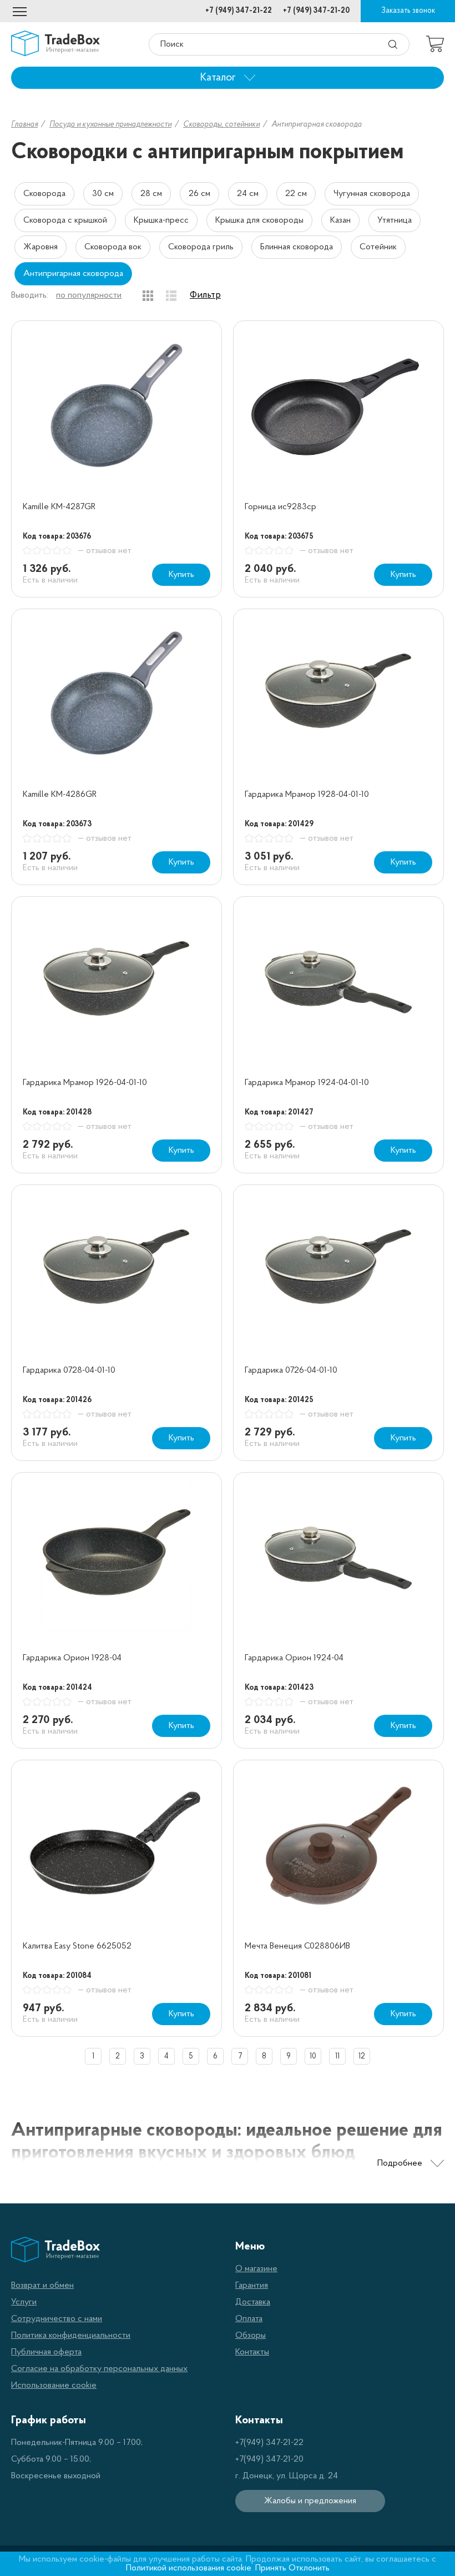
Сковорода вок (113, 247)
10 (313, 2057)
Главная (24, 125)
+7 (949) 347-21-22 (239, 11)
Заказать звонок (408, 11)
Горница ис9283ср (280, 507)
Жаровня (41, 247)
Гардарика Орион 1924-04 (294, 1658)
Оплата (249, 2319)
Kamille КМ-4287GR (59, 507)
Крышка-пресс (161, 220)
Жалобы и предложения (310, 2501)
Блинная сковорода (297, 247)
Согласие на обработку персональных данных (99, 2369)
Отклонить (309, 2568)
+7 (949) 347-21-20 (316, 11)
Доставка (253, 2302)
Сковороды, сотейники (221, 125)
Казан (340, 220)
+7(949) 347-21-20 (269, 2459)
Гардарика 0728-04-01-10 (69, 1370)
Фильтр (205, 295)
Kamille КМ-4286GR (60, 795)
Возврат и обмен (42, 2286)
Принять (271, 2568)
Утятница (395, 220)
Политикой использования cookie (189, 2568)
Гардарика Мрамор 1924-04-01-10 (307, 1083)
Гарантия (252, 2286)
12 (362, 2057)
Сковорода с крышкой (65, 220)
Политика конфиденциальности (71, 2336)
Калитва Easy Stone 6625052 (77, 1946)
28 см (151, 194)
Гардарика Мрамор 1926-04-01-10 (85, 1083)
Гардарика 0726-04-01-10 (291, 1370)
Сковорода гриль (201, 247)
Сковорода (44, 194)
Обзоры (251, 2336)
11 (337, 2057)
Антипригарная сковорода (73, 274)
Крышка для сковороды (259, 220)
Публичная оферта (46, 2352)
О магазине (256, 2269)
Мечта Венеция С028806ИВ (297, 1946)
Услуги (24, 2302)
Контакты (252, 2352)
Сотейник (378, 247)
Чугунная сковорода (372, 194)
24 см (248, 194)
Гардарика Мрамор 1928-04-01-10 (307, 795)
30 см (103, 194)
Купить (181, 575)
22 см (296, 194)
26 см (199, 194)
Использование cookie (54, 2386)
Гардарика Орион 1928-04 (72, 1658)
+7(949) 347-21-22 (269, 2443)
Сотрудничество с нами (57, 2319)
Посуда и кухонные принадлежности (110, 125)
